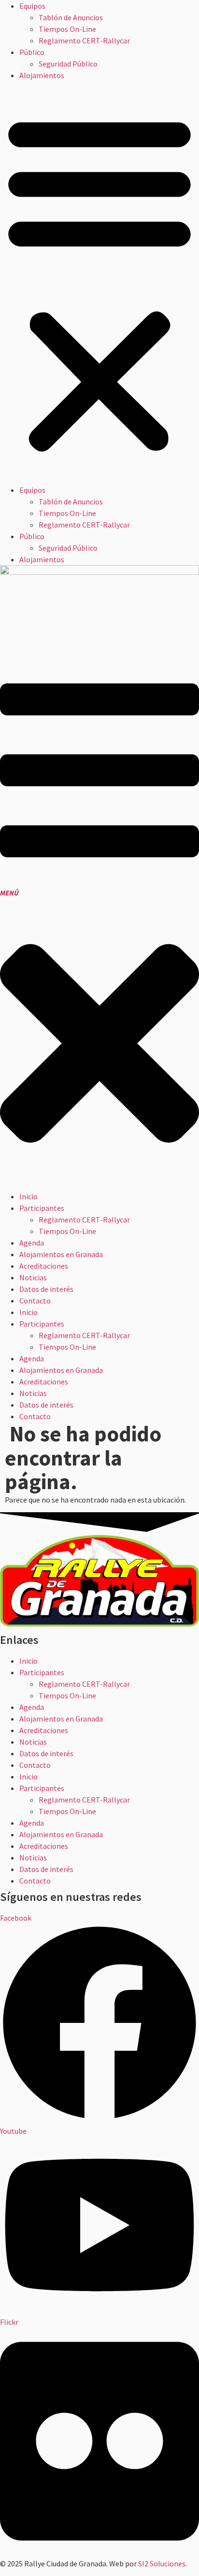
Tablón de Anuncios (71, 17)
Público (32, 52)
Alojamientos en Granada (61, 1719)
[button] (99, 283)
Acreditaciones (44, 1730)
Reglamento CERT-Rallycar (84, 41)
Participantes (42, 1672)
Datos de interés (46, 1753)
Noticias (33, 1742)
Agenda (32, 1707)
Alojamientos (42, 75)
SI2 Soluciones (162, 2563)
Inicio (28, 1661)
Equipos (32, 6)
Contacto (35, 1765)
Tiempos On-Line (67, 29)
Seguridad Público (68, 64)
